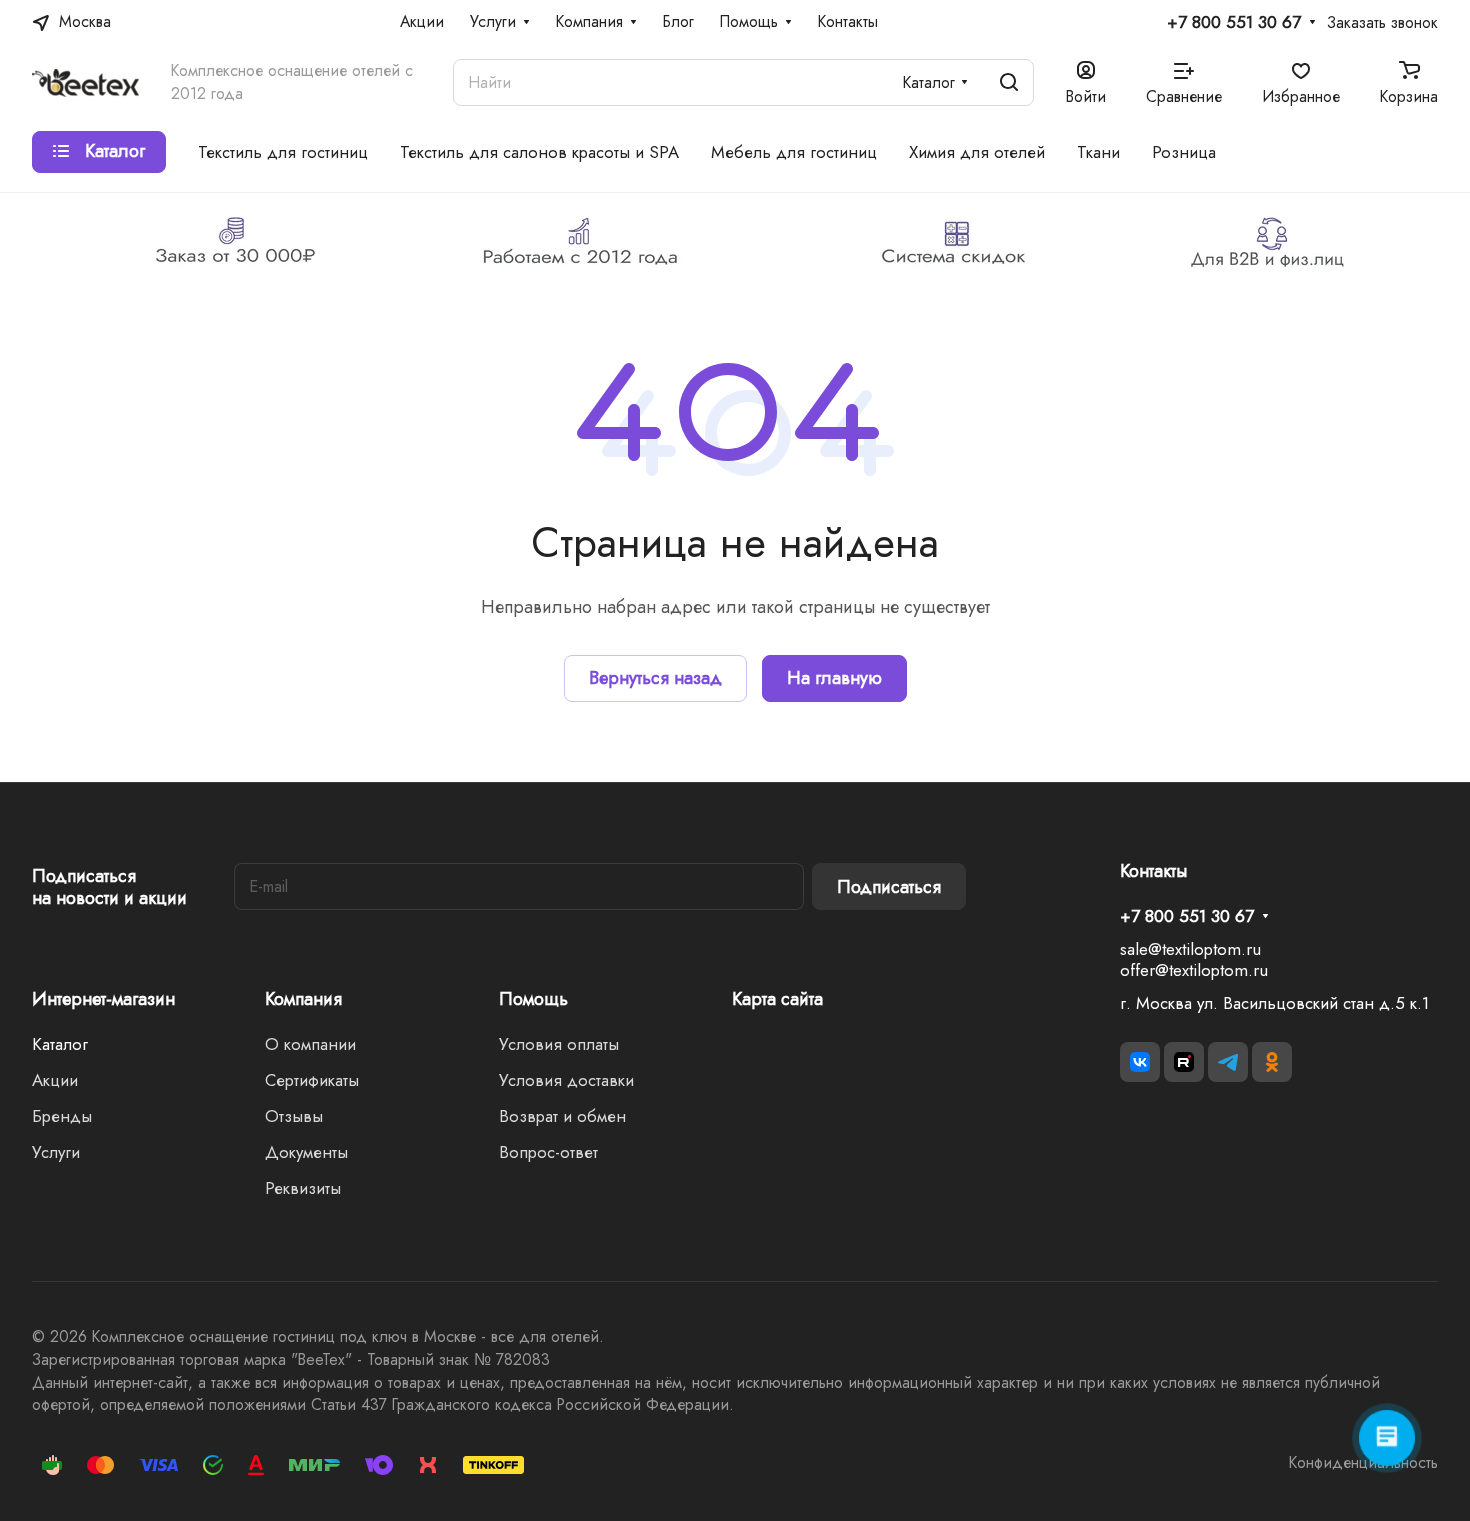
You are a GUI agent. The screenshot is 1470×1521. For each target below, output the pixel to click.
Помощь (533, 999)
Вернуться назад (655, 678)
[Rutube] (1184, 1062)
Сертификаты (312, 1080)
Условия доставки (566, 1080)
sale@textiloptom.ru (1190, 949)
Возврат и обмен (562, 1116)
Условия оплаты (559, 1044)
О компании (310, 1044)
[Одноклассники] (1272, 1062)
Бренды (62, 1116)
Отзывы (294, 1116)
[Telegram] (1228, 1062)
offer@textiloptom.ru (1194, 970)
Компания (303, 999)
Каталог (60, 1044)
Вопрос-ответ (548, 1152)
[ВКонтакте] (1140, 1062)
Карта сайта (777, 999)
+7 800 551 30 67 (1234, 23)
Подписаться (889, 887)
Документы (306, 1152)
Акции (55, 1080)
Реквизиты (303, 1188)
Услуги (56, 1152)
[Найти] (1009, 82)
